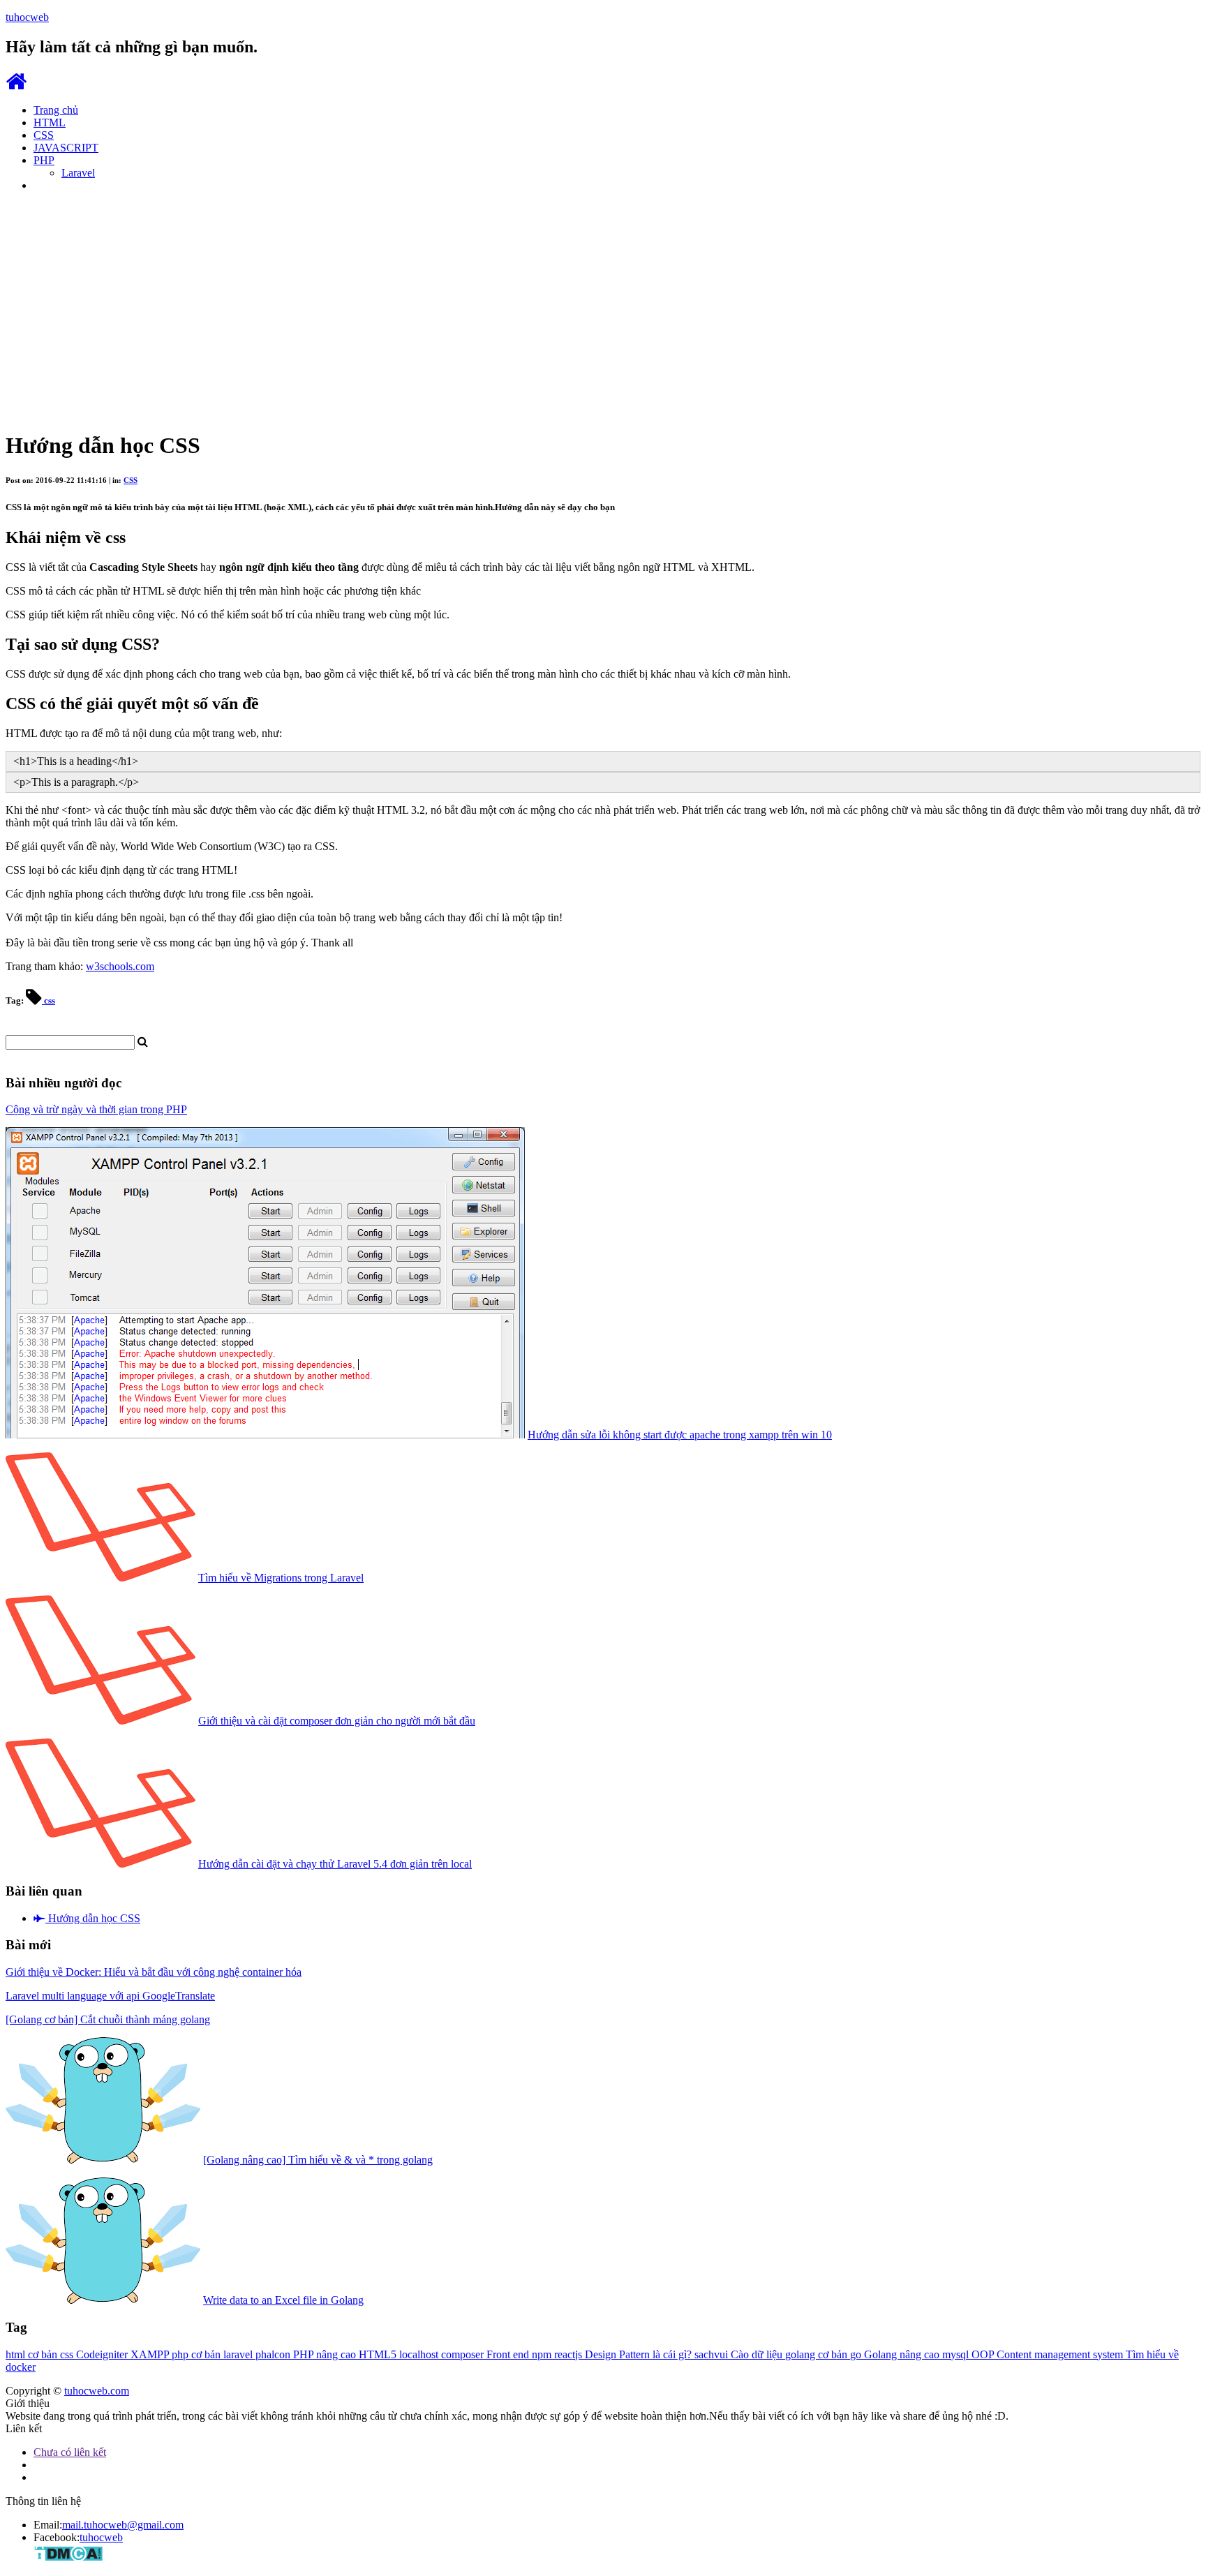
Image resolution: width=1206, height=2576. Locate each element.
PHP (44, 160)
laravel (239, 2354)
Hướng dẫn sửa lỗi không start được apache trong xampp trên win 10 (680, 1435)
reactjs (569, 2354)
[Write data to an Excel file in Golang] (103, 2300)
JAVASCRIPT (66, 148)
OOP (984, 2354)
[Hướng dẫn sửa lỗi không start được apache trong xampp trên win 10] (265, 1435)
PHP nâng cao (326, 2354)
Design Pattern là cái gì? (640, 2354)
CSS (44, 135)
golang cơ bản (818, 2354)
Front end (509, 2354)
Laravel (78, 173)
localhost (420, 2354)
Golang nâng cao (903, 2354)
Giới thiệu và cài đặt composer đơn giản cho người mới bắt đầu (337, 1721)
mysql (957, 2354)
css (49, 1000)
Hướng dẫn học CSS (93, 1918)
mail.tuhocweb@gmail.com (123, 2525)
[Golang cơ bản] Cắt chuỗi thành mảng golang (108, 2019)
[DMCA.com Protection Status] (68, 2558)
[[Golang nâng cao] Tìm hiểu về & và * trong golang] (103, 2160)
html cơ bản (33, 2354)
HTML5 (379, 2354)
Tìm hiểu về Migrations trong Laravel (281, 1578)
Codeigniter (103, 2354)
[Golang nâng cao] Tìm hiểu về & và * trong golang (318, 2160)
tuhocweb (101, 2537)
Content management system (1061, 2354)
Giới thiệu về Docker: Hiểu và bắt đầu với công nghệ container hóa (154, 1972)
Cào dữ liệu (758, 2354)
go (857, 2354)
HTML (50, 122)
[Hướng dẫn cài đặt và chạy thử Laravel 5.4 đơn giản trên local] (100, 1864)
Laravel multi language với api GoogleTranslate (110, 1996)
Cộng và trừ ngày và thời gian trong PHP (96, 1109)
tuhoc (27, 17)
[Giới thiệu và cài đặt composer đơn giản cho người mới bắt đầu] (100, 1721)
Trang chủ (56, 110)
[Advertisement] (603, 301)
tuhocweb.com (97, 2391)
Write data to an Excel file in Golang (283, 2300)
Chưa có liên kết (70, 2452)
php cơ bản (198, 2354)
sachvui (713, 2354)
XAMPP (151, 2354)
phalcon (274, 2354)
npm (543, 2354)
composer (464, 2354)
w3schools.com (120, 966)
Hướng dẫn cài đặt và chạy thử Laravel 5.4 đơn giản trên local (335, 1864)
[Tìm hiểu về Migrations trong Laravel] (100, 1578)
